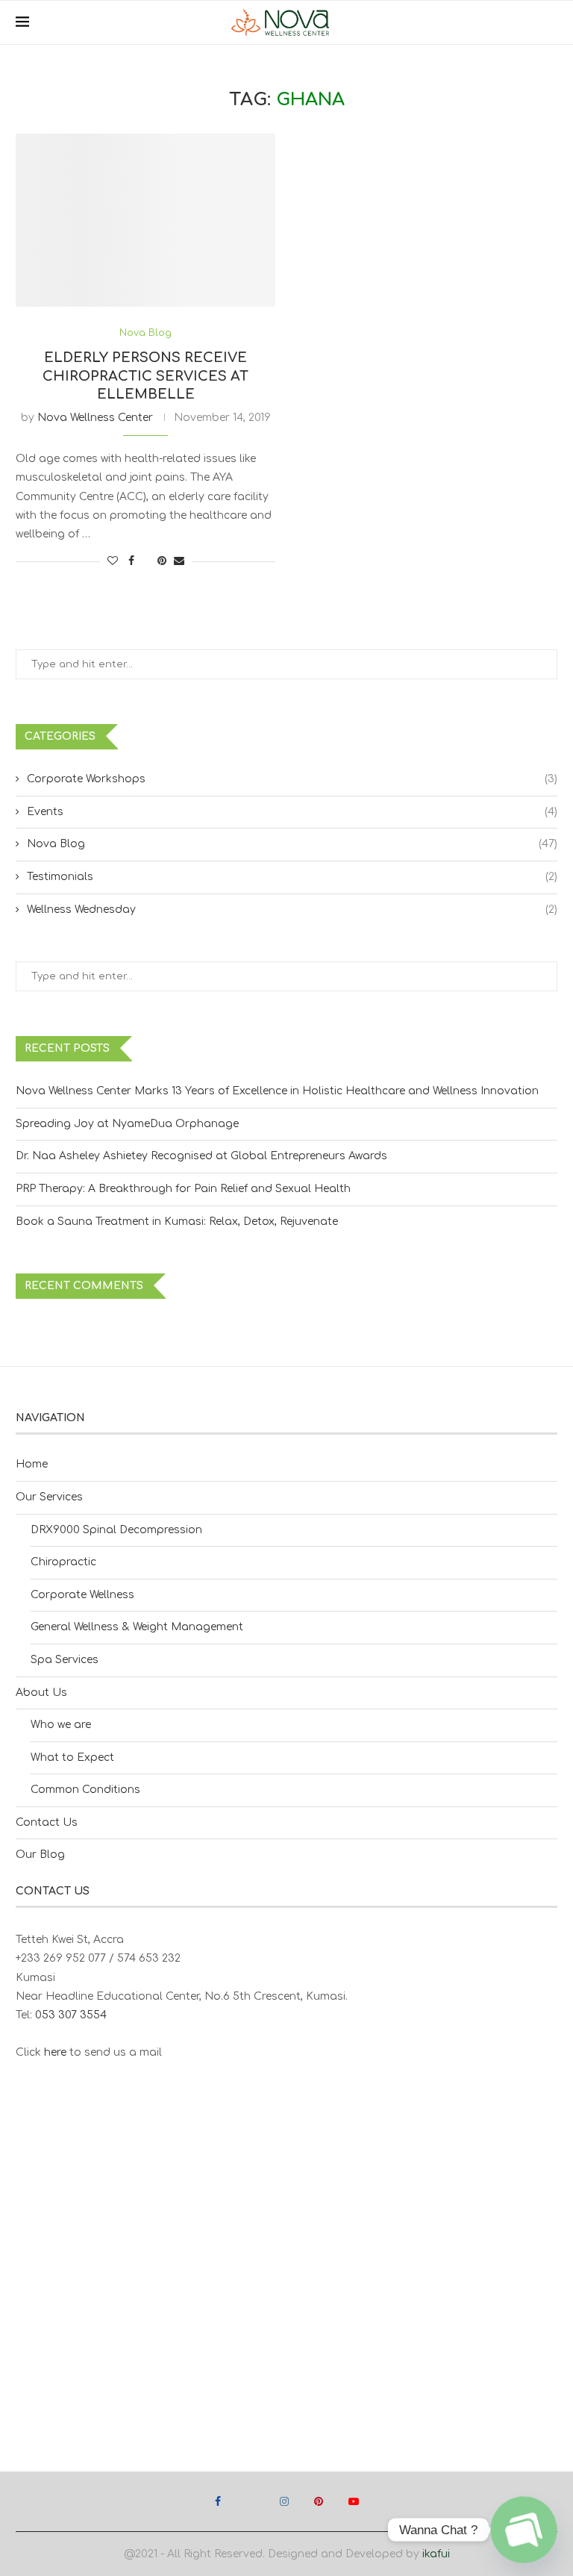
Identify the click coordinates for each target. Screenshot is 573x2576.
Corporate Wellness (82, 1595)
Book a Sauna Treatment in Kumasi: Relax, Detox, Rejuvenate (177, 1222)
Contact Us (47, 1822)
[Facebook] (218, 2501)
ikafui (436, 2554)
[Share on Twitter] (146, 561)
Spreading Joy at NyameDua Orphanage (127, 1124)
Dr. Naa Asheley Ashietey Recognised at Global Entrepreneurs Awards (201, 1156)
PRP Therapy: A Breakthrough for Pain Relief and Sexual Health (183, 1189)
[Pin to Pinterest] (162, 561)
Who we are (61, 1725)
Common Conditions (85, 1790)
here (55, 2052)
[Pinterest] (319, 2501)
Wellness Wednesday (292, 910)
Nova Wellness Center (95, 418)
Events (292, 812)
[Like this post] (113, 561)
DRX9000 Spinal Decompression (116, 1530)
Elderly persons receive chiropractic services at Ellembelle (145, 376)
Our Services (49, 1497)
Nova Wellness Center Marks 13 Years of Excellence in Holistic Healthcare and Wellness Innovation (277, 1091)
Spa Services (65, 1660)
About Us (41, 1693)
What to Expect (72, 1758)
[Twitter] (250, 2501)
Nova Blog (292, 844)
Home (32, 1464)
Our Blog (40, 1855)
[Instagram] (284, 2501)
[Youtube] (354, 2501)
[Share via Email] (179, 561)
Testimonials (292, 877)
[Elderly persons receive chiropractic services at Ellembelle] (145, 220)
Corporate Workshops (292, 779)
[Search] (550, 22)
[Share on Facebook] (131, 561)
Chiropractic (63, 1562)
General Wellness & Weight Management (137, 1627)
